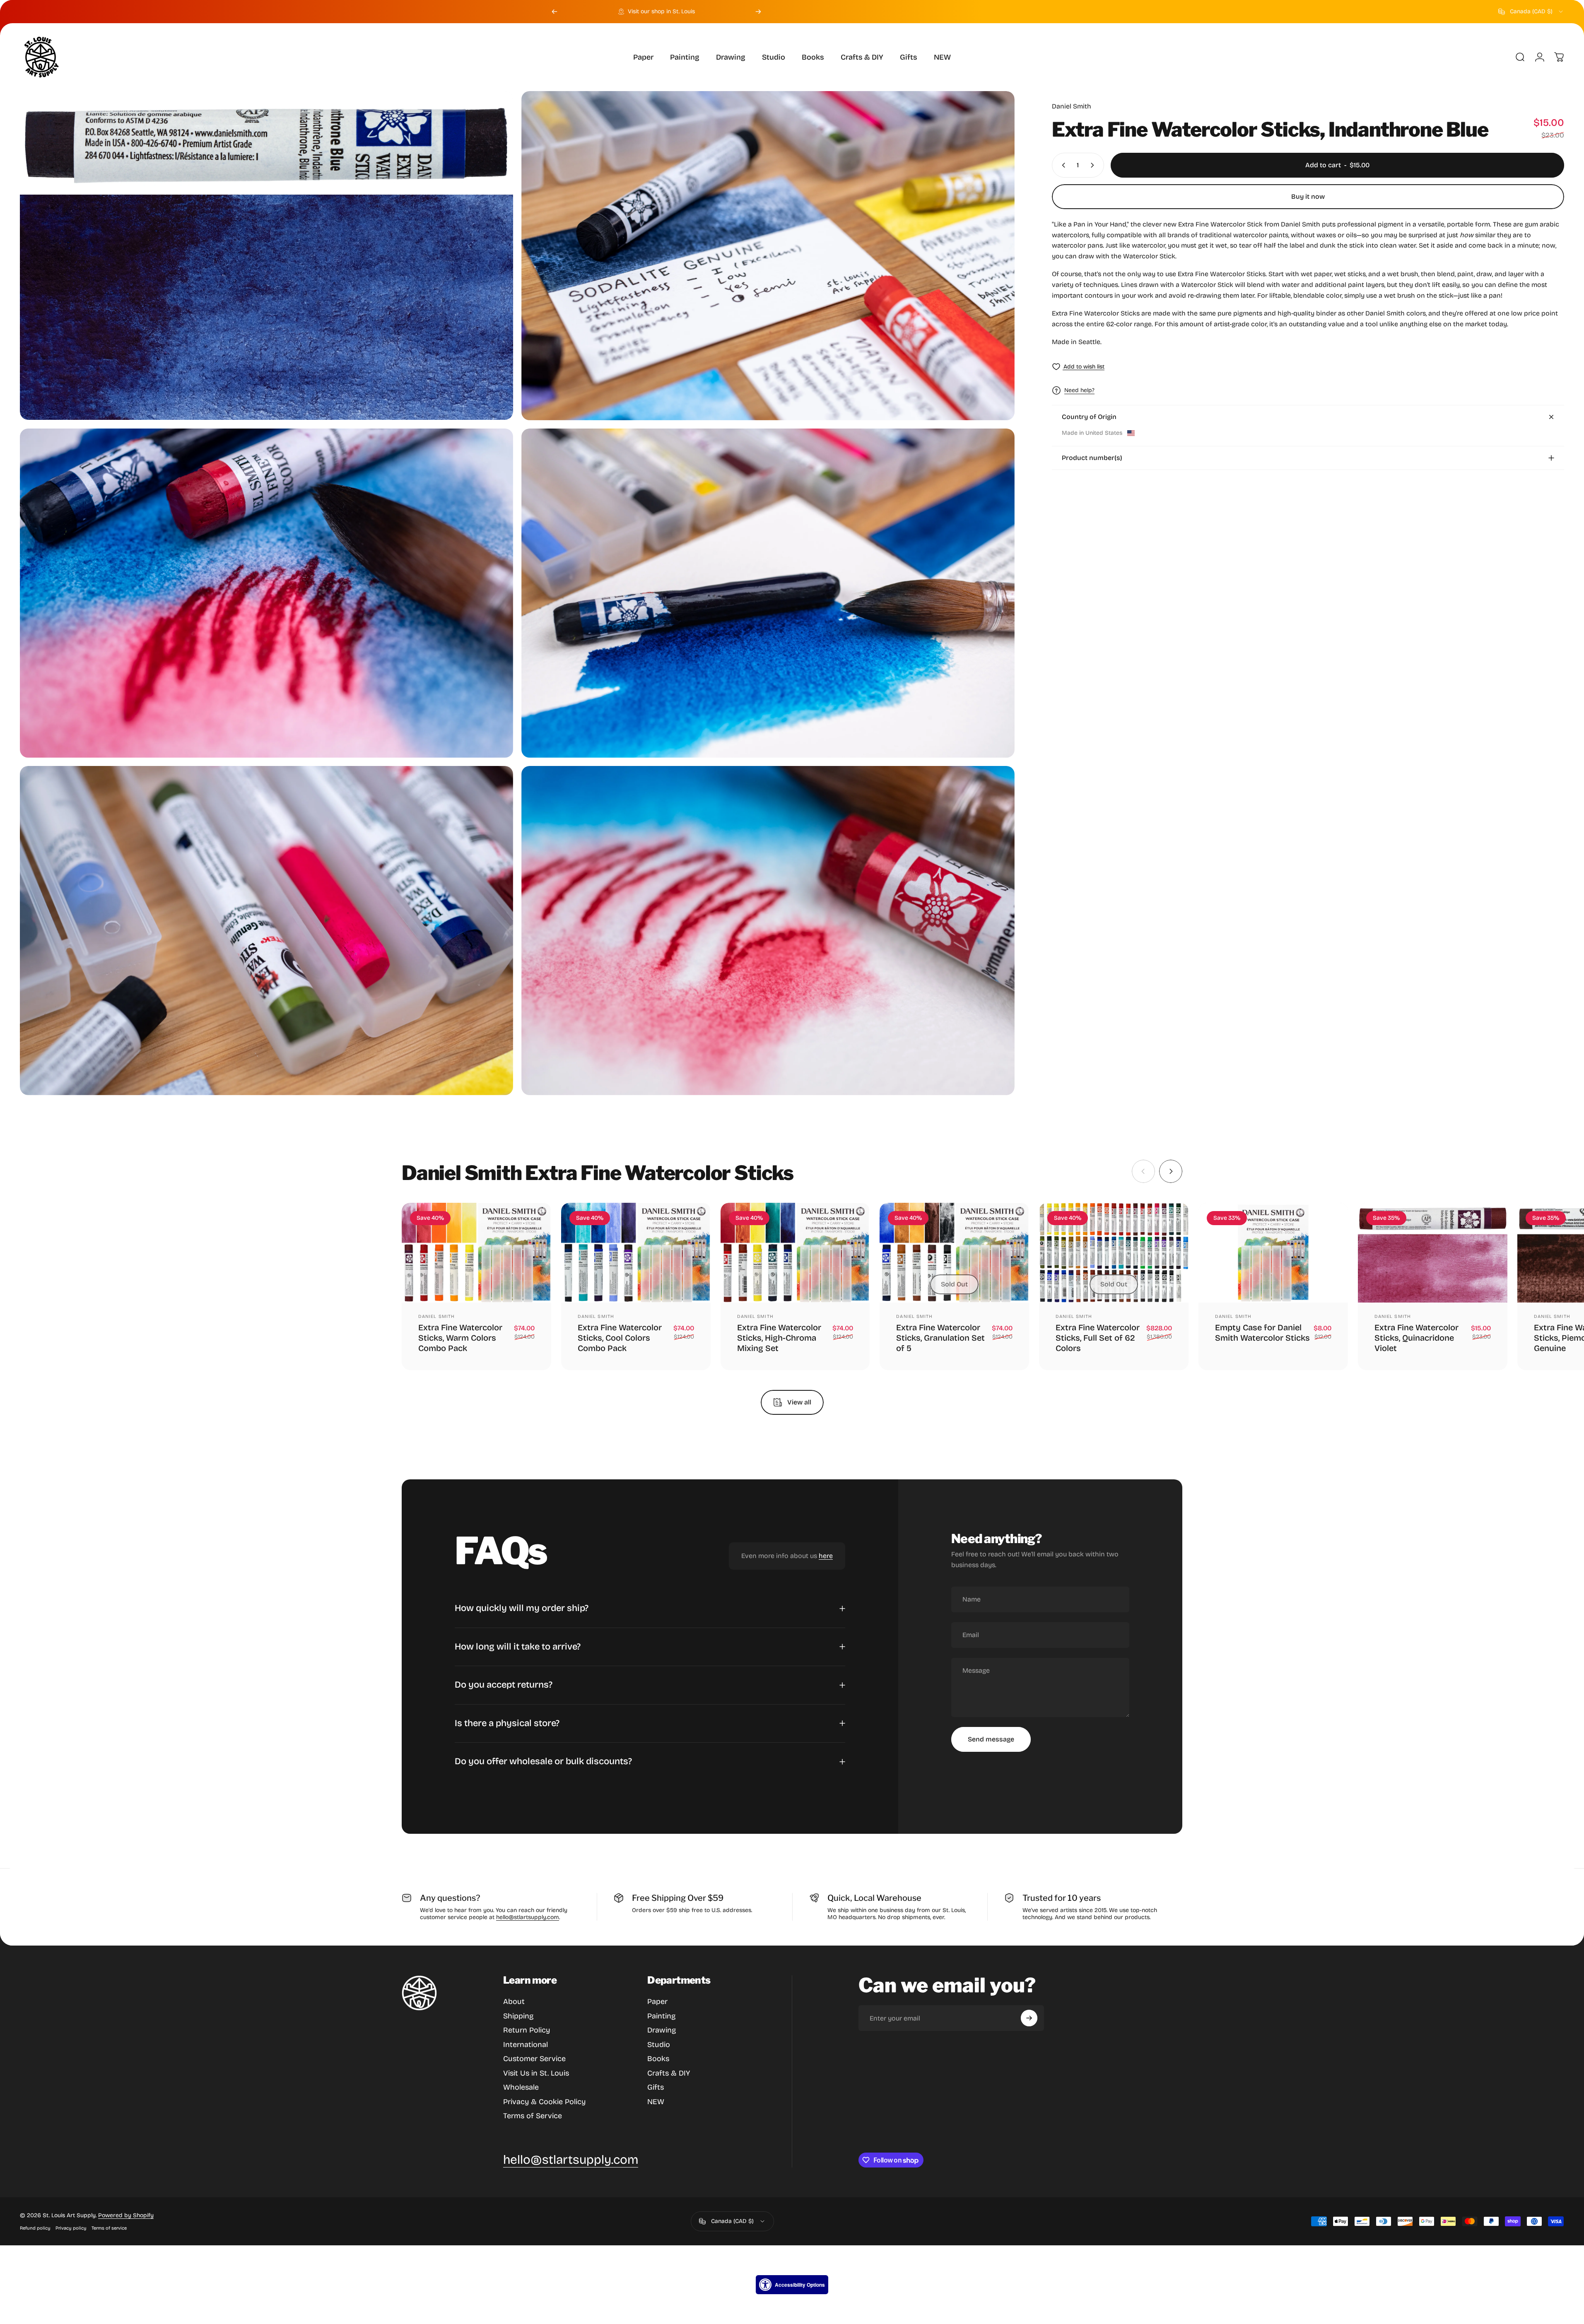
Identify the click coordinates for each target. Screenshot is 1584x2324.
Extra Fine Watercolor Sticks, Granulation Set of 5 (940, 1338)
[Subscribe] (1029, 2018)
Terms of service (109, 2228)
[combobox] (1531, 12)
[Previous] (555, 12)
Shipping (518, 2016)
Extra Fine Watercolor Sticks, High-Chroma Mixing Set (779, 1338)
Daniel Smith (1072, 106)
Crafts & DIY (669, 2073)
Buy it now (1308, 196)
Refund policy (35, 2228)
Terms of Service (533, 2116)
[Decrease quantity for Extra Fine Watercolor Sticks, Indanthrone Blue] (1062, 165)
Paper (657, 2001)
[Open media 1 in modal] (266, 255)
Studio (659, 2045)
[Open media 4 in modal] (768, 593)
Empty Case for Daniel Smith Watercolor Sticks (1262, 1333)
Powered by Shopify (126, 2215)
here (826, 1556)
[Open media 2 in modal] (768, 256)
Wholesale (521, 2087)
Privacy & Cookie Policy (544, 2102)
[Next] (758, 12)
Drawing (662, 2030)
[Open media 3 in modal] (266, 593)
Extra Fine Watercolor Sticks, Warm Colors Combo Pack (460, 1338)
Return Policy (527, 2030)
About (514, 2001)
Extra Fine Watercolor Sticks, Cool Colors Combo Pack (620, 1338)
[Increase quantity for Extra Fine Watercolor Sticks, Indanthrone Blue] (1094, 165)
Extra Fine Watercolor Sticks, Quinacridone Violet (1416, 1338)
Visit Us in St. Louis (536, 2073)
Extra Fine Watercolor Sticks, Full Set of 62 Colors (1098, 1338)
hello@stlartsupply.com (528, 1917)
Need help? (1079, 390)
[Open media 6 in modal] (768, 931)
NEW (656, 2102)
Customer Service (534, 2059)
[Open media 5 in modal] (266, 931)
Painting (661, 2016)
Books (658, 2059)
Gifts (656, 2087)
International (526, 2045)
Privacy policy (71, 2228)
